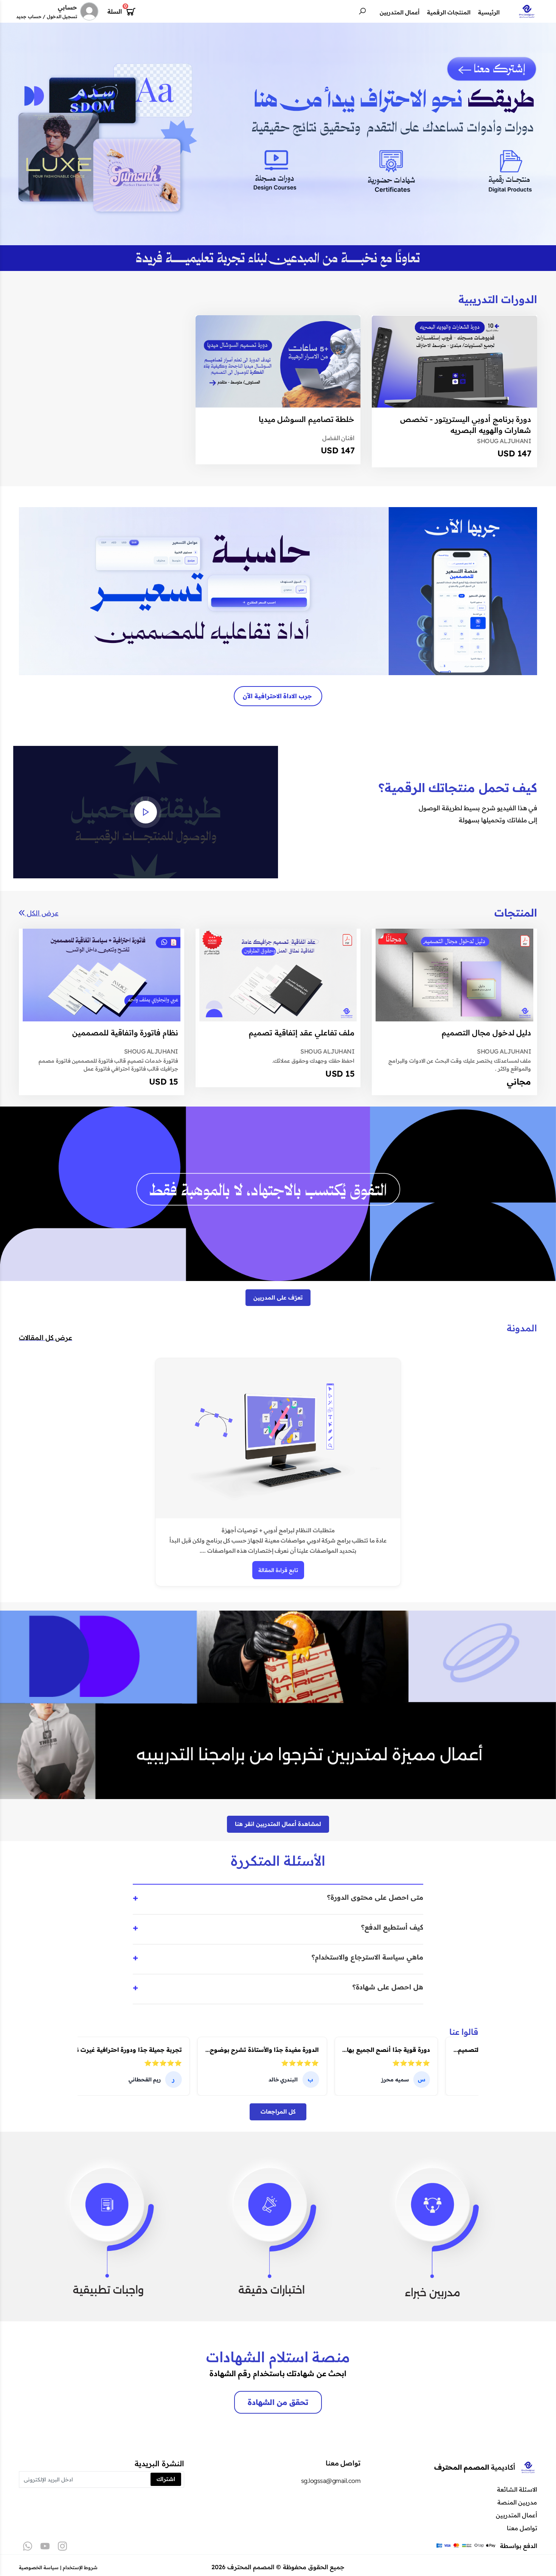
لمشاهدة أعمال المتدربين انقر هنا (278, 1824)
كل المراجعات (278, 2111)
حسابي (68, 7)
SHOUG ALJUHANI (504, 441)
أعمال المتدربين (400, 12)
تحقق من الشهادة (278, 2402)
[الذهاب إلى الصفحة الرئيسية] (527, 11)
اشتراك (166, 2479)
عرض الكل (42, 913)
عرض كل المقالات (46, 1338)
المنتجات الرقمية (449, 12)
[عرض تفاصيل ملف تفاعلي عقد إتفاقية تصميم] (278, 975)
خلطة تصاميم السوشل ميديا (307, 419)
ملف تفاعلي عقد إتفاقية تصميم (302, 1033)
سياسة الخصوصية (39, 2567)
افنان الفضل (339, 438)
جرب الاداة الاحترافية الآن (278, 696)
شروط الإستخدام (80, 2567)
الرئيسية (489, 12)
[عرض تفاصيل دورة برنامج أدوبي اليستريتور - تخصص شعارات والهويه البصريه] (454, 362)
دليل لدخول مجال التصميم (487, 1033)
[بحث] (362, 11)
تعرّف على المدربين (278, 1297)
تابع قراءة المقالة (278, 1570)
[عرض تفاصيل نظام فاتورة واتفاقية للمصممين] (102, 975)
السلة (115, 11)
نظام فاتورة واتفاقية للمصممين (125, 1033)
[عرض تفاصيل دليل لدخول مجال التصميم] (454, 975)
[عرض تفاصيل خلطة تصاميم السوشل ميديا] (278, 362)
